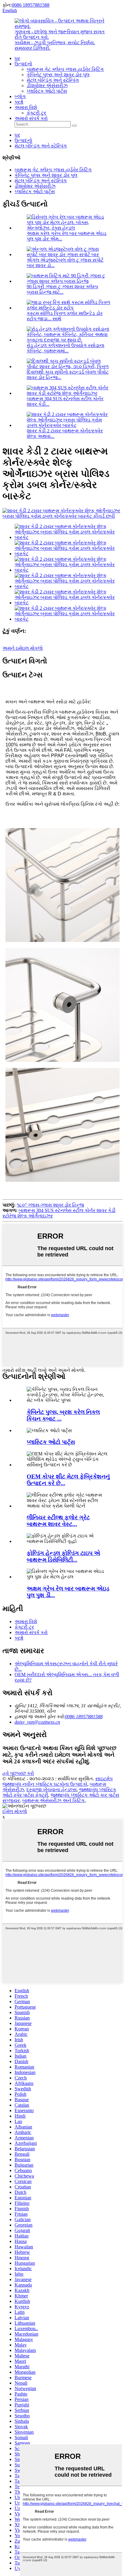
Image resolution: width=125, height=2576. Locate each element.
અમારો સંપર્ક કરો (31, 118)
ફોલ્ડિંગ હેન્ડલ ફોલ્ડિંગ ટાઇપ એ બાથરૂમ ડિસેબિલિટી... (63, 1556)
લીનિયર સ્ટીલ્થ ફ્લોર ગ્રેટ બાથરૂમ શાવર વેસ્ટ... (58, 1521)
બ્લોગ (20, 96)
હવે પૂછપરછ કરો (18, 1773)
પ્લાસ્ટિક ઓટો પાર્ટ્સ (47, 91)
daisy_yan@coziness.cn (37, 1722)
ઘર (17, 58)
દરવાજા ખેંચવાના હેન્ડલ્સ (52, 1790)
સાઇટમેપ (104, 1779)
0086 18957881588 (31, 5)
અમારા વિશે (26, 107)
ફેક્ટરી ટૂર (36, 113)
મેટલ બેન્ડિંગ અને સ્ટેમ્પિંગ (53, 80)
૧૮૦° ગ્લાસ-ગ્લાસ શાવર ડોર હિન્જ (50, 1205)
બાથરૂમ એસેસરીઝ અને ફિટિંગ (53, 1800)
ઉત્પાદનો (23, 64)
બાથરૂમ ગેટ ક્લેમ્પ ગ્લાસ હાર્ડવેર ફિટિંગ (65, 69)
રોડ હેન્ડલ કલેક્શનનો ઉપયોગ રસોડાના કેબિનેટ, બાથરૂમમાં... (66, 348)
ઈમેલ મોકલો (15, 1811)
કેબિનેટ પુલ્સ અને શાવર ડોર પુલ (58, 75)
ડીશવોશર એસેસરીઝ (47, 86)
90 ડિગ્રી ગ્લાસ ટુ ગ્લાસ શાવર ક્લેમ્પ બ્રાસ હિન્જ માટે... (62, 289)
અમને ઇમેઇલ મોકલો (23, 648)
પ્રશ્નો (19, 102)
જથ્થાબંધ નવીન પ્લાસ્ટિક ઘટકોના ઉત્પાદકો (45, 1784)
